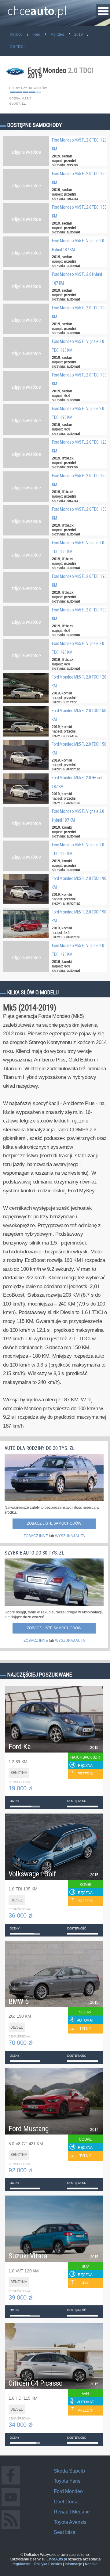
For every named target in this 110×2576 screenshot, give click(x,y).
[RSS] (11, 2529)
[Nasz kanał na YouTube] (11, 2506)
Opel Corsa (66, 2502)
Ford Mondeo (68, 2491)
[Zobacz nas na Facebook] (11, 2484)
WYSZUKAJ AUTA (70, 1536)
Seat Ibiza (65, 2532)
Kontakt (91, 2564)
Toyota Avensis (70, 2522)
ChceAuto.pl (57, 2559)
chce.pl (37, 8)
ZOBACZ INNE (36, 1536)
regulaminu (22, 2564)
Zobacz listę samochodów (54, 1523)
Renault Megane (72, 2512)
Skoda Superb (69, 2471)
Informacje (73, 2564)
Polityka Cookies (48, 2564)
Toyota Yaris (67, 2481)
